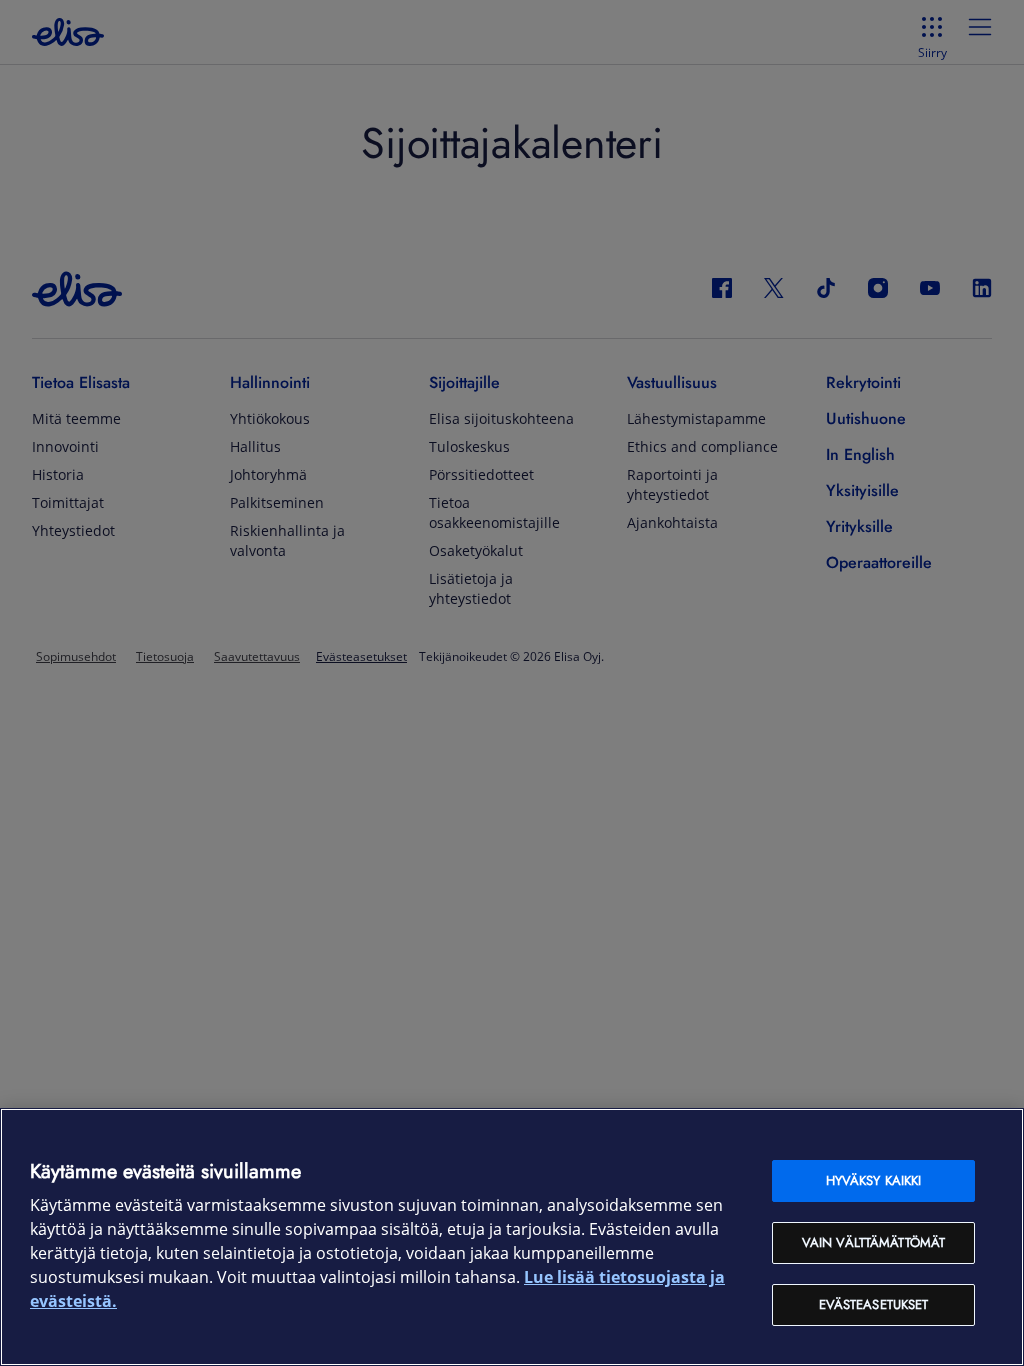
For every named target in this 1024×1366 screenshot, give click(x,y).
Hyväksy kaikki (874, 1180)
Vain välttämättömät (873, 1242)
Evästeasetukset (874, 1304)
